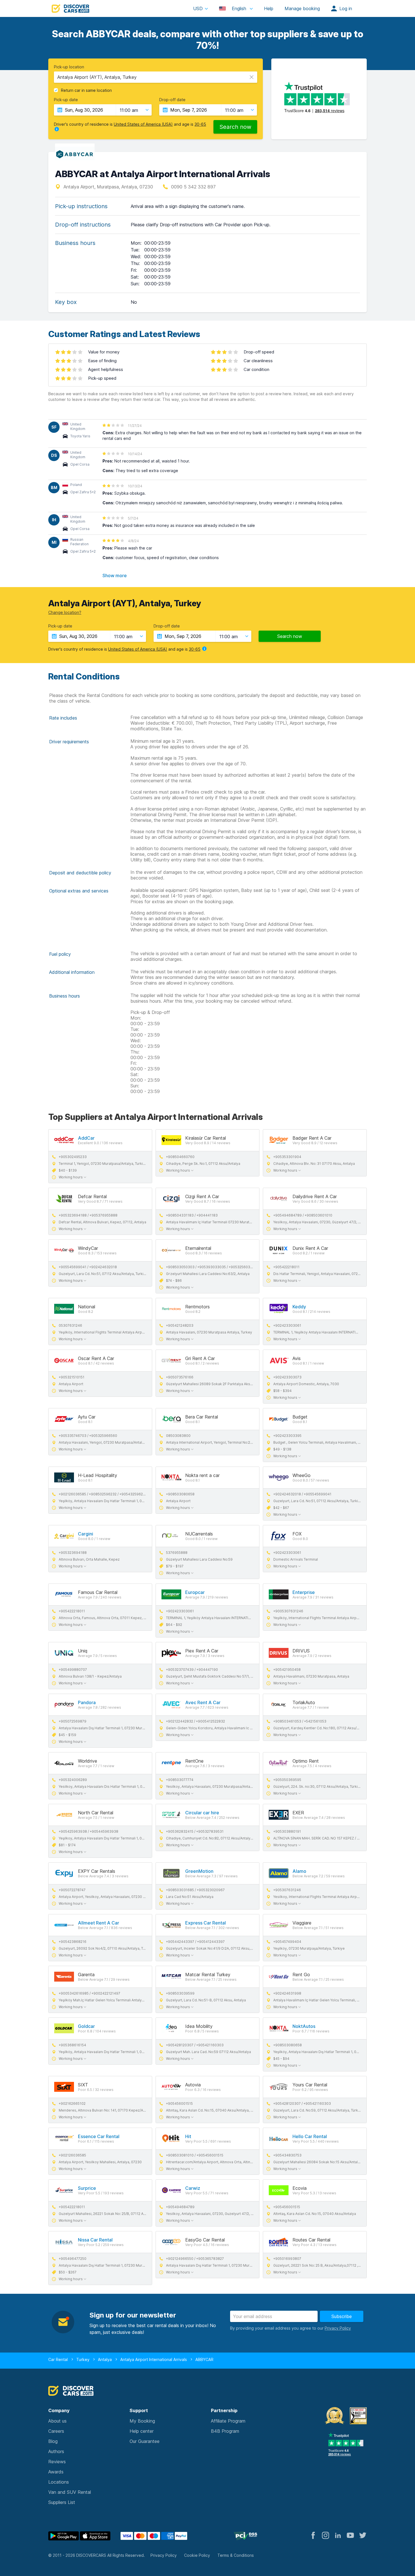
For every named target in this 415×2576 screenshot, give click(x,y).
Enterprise (304, 1592)
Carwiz (193, 2188)
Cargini (86, 1534)
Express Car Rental (206, 1923)
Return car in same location (86, 90)
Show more (115, 575)
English (239, 8)
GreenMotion (199, 1871)
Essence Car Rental (99, 2136)
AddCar (86, 1138)
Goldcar (86, 2026)
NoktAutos (304, 2026)
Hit (188, 2136)
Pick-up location (69, 67)
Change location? (65, 612)
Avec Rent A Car (203, 1702)
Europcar (195, 1592)
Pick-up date (66, 100)
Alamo (299, 1871)
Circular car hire (202, 1813)
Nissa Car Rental (95, 2240)
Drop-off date (172, 100)
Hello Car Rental (310, 2136)
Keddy (299, 1307)
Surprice (87, 2188)
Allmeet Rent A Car (99, 1923)
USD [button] (198, 8)
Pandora (87, 1702)
